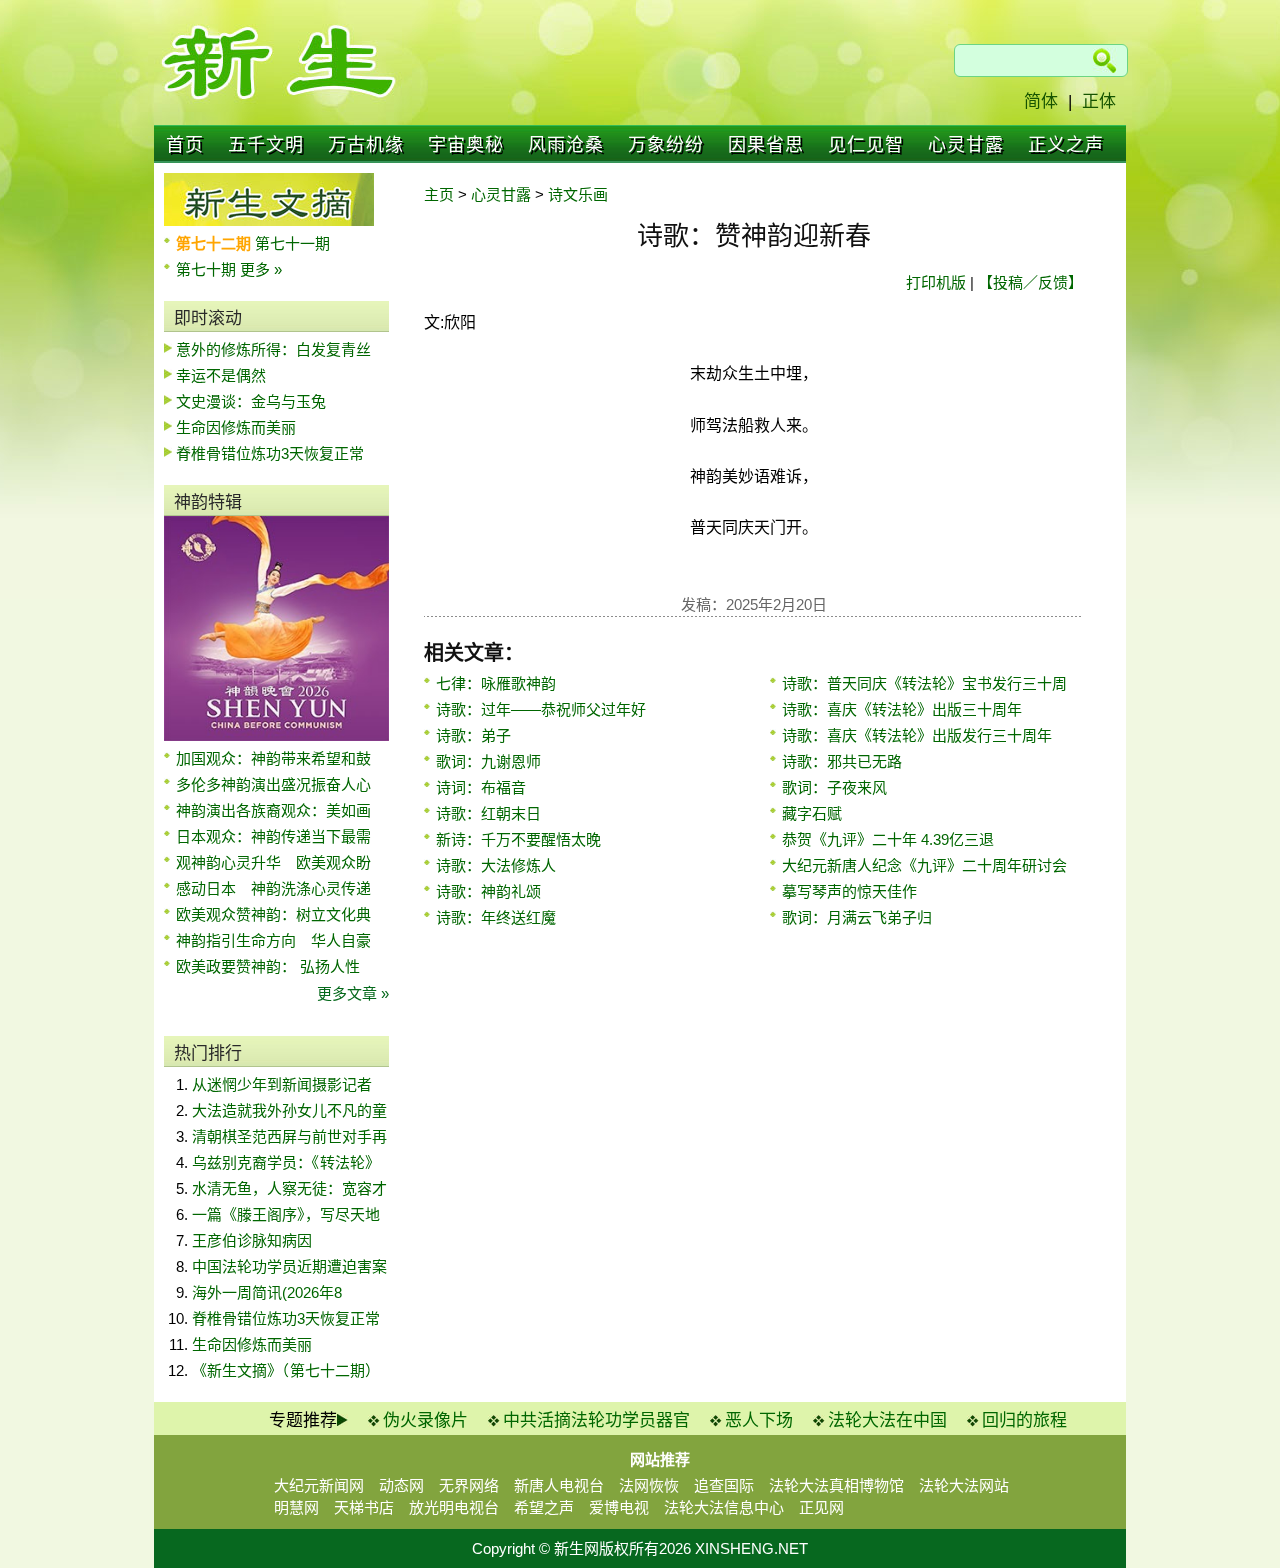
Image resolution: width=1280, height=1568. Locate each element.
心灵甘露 (966, 145)
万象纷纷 (666, 145)
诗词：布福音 (481, 787)
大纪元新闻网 (319, 1485)
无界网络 (469, 1485)
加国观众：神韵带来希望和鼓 (273, 758)
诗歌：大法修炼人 (496, 865)
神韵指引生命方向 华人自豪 (273, 940)
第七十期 (208, 269)
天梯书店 (364, 1507)
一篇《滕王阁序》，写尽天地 (286, 1214)
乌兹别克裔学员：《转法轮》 (286, 1162)
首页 (185, 145)
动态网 (401, 1485)
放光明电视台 (454, 1507)
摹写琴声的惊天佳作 (849, 891)
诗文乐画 (578, 194)
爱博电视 (619, 1507)
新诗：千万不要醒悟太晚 (518, 839)
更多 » (261, 269)
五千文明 (266, 145)
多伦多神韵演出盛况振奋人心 (273, 784)
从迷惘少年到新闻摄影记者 (282, 1084)
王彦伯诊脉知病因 (252, 1240)
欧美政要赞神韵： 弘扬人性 (268, 966)
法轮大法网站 (964, 1485)
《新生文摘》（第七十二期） (286, 1370)
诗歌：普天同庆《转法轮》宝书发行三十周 (924, 683)
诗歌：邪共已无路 (842, 761)
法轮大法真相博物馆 (836, 1485)
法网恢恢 (649, 1485)
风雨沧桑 (566, 145)
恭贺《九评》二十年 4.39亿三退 (888, 839)
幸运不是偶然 (221, 375)
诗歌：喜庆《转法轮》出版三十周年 (902, 709)
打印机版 (936, 282)
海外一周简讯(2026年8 (267, 1292)
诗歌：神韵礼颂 (488, 891)
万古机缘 (366, 145)
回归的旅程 (1024, 1420)
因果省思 (766, 145)
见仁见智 (866, 145)
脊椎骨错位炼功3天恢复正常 (270, 453)
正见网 (821, 1507)
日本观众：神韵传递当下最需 (273, 836)
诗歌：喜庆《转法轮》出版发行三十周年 (917, 735)
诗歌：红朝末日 (488, 813)
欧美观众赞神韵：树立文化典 (273, 914)
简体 (1041, 101)
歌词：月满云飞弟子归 (857, 917)
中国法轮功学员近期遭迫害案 (289, 1266)
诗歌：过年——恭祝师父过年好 (541, 709)
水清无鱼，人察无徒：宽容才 (289, 1188)
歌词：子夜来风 (834, 787)
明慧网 (296, 1507)
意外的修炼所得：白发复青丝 (273, 349)
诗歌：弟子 (473, 735)
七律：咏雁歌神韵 (496, 683)
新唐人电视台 (559, 1485)
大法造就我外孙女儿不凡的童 (289, 1110)
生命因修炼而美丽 (236, 427)
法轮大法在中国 (887, 1420)
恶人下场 (759, 1420)
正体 (1099, 101)
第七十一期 (292, 243)
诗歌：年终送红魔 (496, 917)
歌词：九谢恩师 (488, 761)
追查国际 (724, 1485)
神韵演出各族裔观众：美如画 (273, 810)
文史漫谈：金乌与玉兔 (251, 401)
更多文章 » (353, 993)
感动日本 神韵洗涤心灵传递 (273, 888)
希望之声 (544, 1507)
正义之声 (1066, 145)
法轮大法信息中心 (724, 1507)
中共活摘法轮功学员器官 (596, 1420)
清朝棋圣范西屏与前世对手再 (289, 1136)
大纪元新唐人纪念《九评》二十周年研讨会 (924, 865)
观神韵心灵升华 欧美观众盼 (273, 862)
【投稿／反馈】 (1030, 282)
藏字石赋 (812, 813)
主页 (439, 194)
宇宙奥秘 (466, 145)
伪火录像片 (425, 1420)
